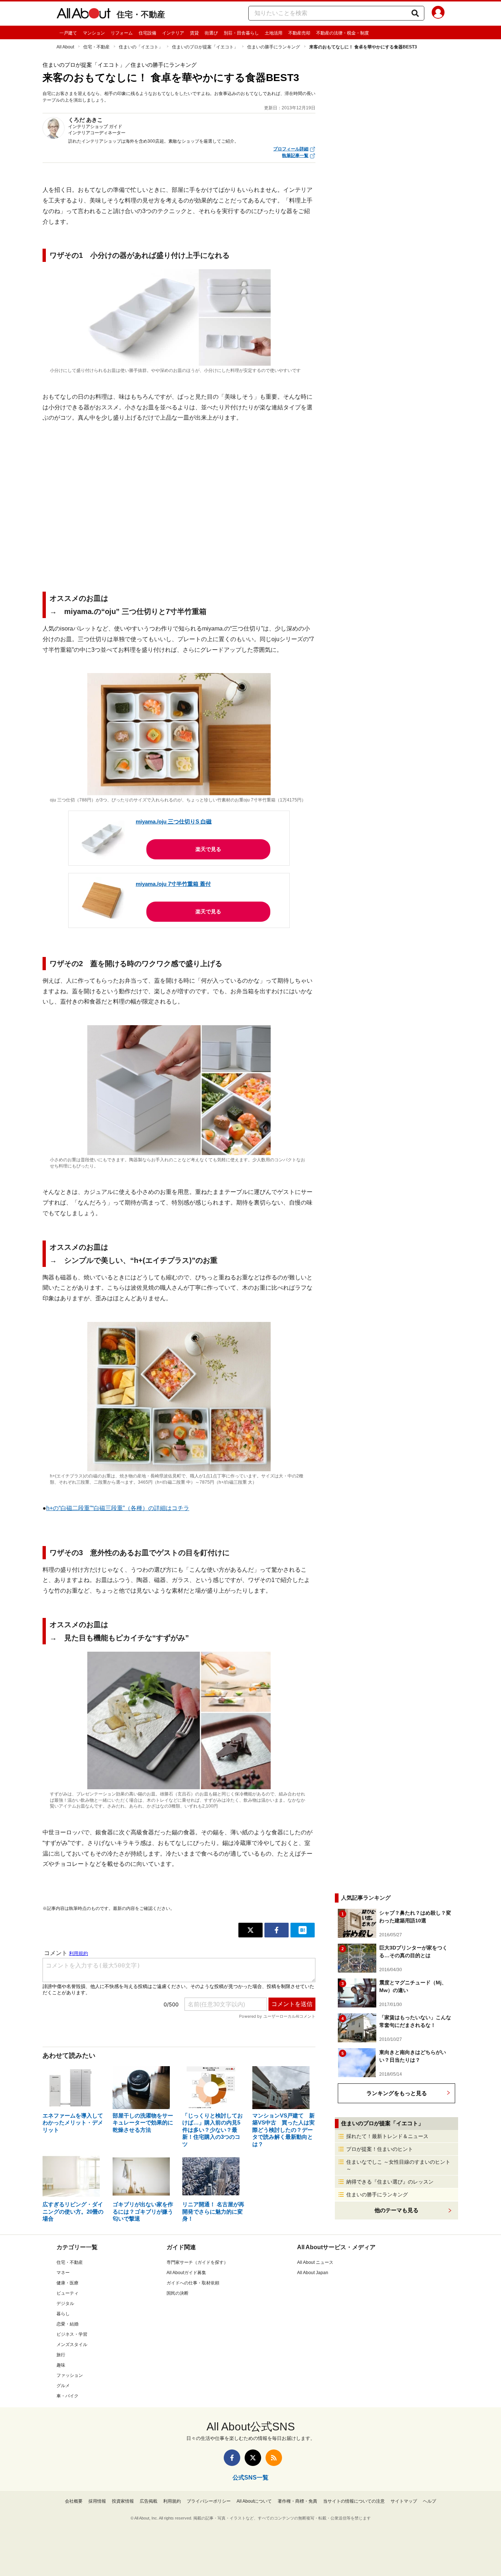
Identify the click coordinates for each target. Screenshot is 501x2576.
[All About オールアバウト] (84, 15)
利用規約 (172, 2501)
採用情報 (97, 2501)
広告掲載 (149, 2501)
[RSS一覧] (274, 2458)
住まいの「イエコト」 (141, 47)
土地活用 (274, 33)
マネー (63, 2273)
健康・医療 (67, 2283)
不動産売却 (299, 33)
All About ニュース (315, 2262)
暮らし (63, 2314)
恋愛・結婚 (67, 2324)
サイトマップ (404, 2501)
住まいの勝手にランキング (274, 47)
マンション (94, 33)
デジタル (65, 2303)
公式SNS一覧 (251, 2478)
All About (65, 47)
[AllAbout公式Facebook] (232, 2458)
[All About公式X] (253, 2458)
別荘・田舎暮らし (241, 33)
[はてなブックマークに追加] (303, 1930)
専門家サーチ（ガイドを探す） (197, 2262)
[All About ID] (438, 14)
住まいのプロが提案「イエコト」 (205, 47)
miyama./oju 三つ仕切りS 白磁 (174, 821)
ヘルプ (429, 2501)
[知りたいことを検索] (415, 13)
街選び (211, 33)
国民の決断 (178, 2293)
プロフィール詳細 (291, 149)
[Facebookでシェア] (277, 1930)
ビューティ (67, 2293)
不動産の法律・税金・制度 (343, 33)
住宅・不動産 (141, 14)
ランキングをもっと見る (397, 2093)
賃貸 (194, 33)
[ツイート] (251, 1930)
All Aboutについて (254, 2501)
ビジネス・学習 (72, 2334)
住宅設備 (147, 33)
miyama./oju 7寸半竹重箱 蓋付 (173, 884)
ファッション (70, 2375)
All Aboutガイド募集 (186, 2273)
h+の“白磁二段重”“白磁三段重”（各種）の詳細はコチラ (118, 1508)
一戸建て (68, 33)
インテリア (173, 33)
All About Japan (313, 2273)
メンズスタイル (72, 2345)
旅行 (61, 2355)
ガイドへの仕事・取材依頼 (193, 2283)
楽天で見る (208, 849)
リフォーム (122, 33)
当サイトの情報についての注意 (354, 2501)
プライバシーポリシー (209, 2501)
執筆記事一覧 (295, 156)
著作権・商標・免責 (297, 2501)
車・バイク (67, 2396)
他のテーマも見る (396, 2210)
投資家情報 (123, 2501)
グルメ (63, 2386)
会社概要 (74, 2501)
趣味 (61, 2365)
